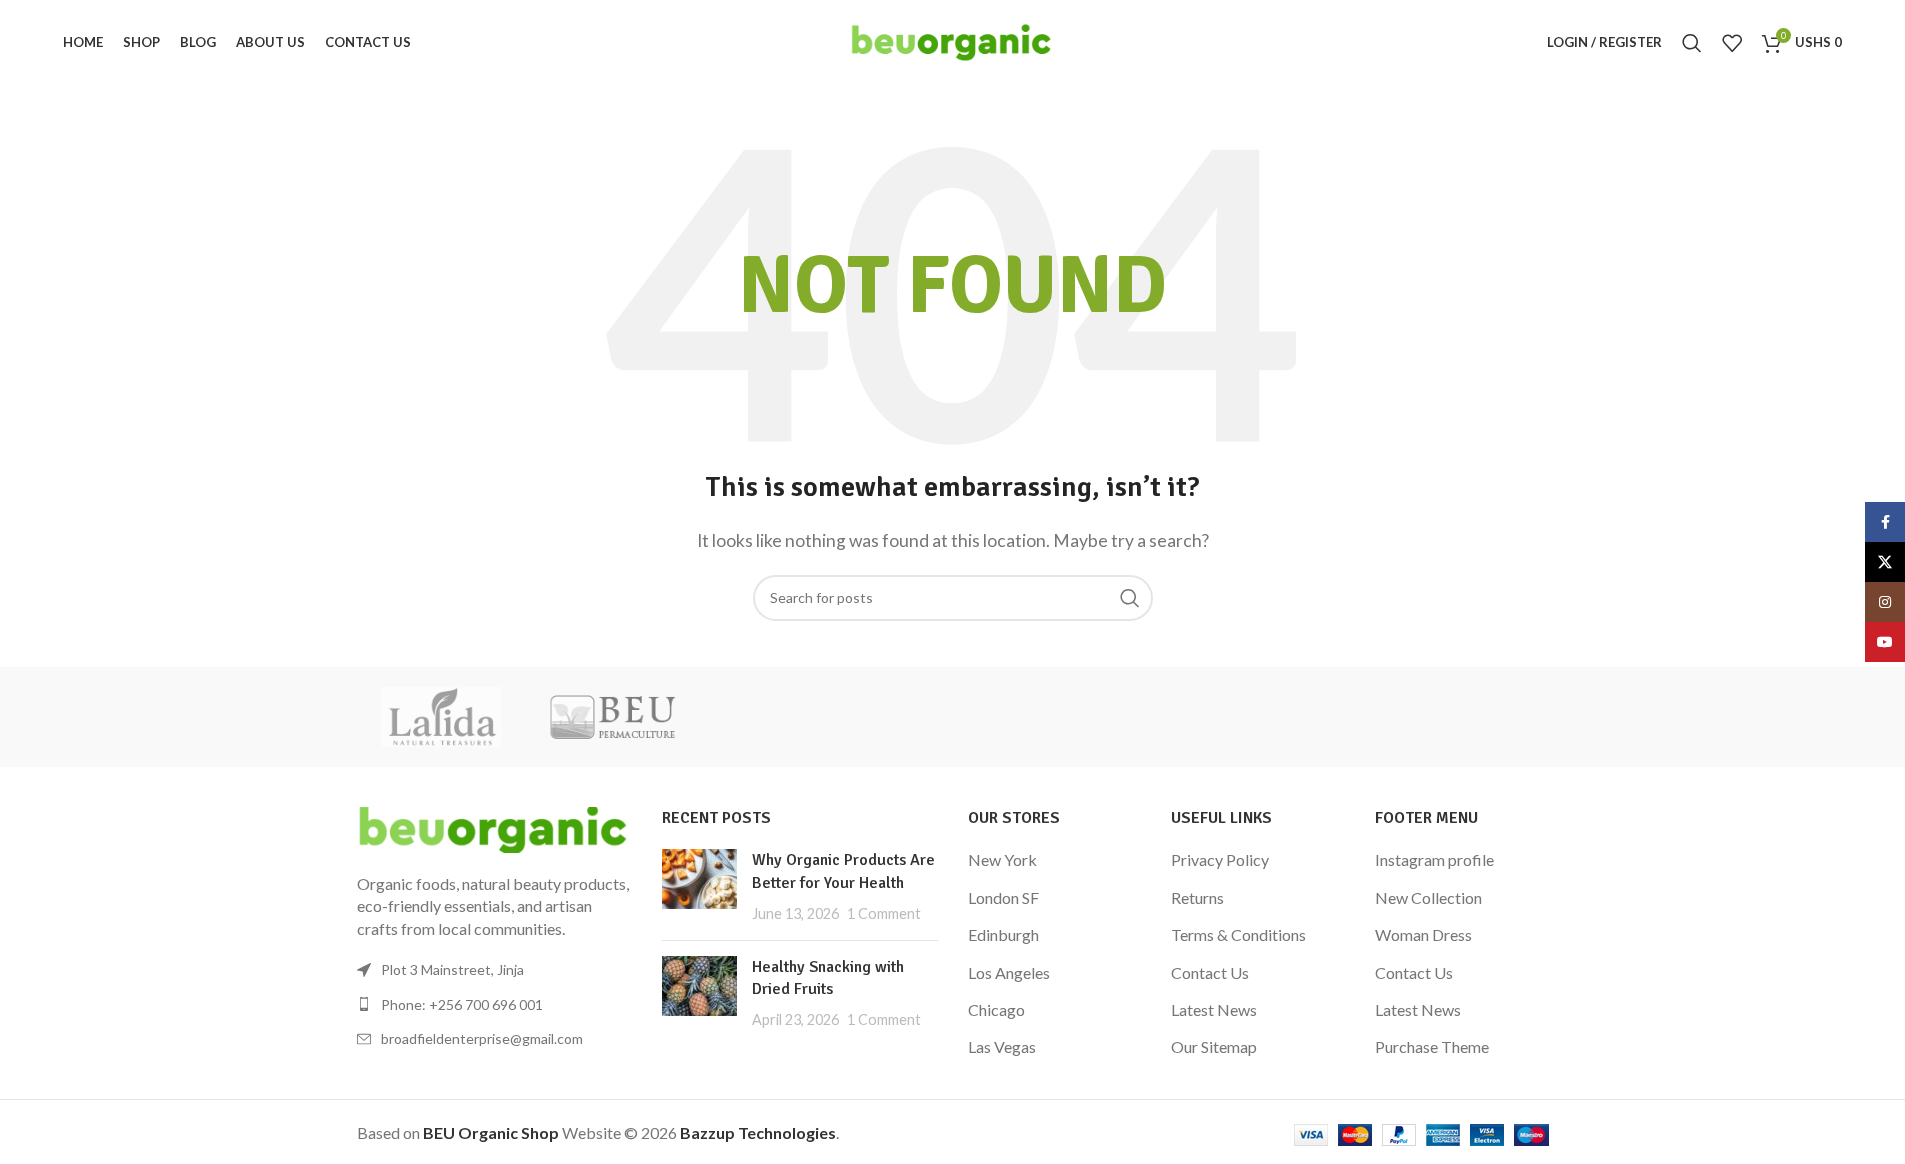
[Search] (1692, 43)
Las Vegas (1002, 1046)
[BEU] (612, 717)
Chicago (996, 1009)
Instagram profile (1434, 859)
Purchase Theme (1432, 1046)
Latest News (1214, 1009)
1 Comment (884, 913)
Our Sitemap (1214, 1046)
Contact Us (1210, 972)
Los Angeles (1009, 972)
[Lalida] (442, 717)
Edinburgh (1003, 934)
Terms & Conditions (1238, 934)
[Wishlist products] (1732, 43)
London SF (1003, 897)
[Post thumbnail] (699, 886)
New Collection (1428, 897)
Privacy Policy (1220, 859)
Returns (1197, 897)
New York (1002, 859)
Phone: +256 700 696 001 (462, 1004)
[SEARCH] (1130, 598)
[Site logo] (952, 40)
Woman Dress (1423, 934)
